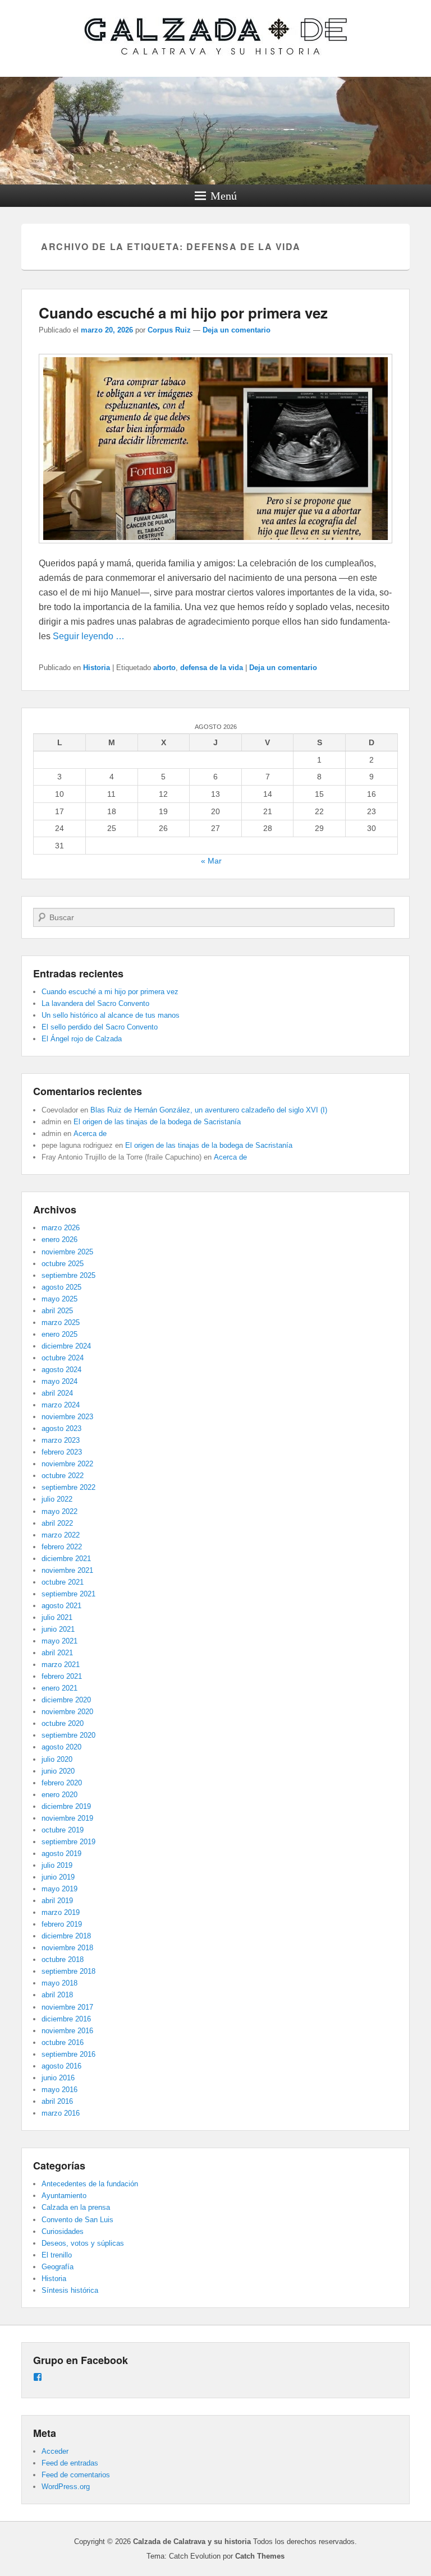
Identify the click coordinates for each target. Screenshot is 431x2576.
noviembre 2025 (67, 1252)
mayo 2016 (59, 2090)
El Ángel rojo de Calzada (82, 1039)
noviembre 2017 (67, 2007)
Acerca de (90, 1134)
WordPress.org (66, 2487)
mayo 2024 (59, 1381)
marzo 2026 (61, 1228)
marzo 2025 (61, 1322)
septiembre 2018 (68, 1971)
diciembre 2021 (66, 1559)
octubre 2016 (63, 2042)
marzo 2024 (61, 1405)
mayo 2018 (59, 1983)
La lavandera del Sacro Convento (95, 1003)
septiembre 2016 (68, 2054)
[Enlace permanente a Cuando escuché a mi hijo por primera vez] (215, 549)
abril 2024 (57, 1393)
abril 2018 (57, 1995)
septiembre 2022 (68, 1487)
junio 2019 (58, 1877)
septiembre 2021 (68, 1594)
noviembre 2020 (67, 1712)
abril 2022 (57, 1523)
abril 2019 (57, 1901)
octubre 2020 (63, 1723)
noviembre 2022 (67, 1464)
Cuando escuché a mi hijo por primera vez (183, 313)
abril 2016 (57, 2101)
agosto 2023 (61, 1428)
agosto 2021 (61, 1606)
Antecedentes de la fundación (90, 2184)
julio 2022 (57, 1499)
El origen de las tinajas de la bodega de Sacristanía (157, 1122)
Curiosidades (63, 2231)
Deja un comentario (237, 330)
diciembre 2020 (66, 1700)
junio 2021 (58, 1629)
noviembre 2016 (67, 2031)
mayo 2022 (59, 1511)
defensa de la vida (212, 668)
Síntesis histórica (70, 2290)
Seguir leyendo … (89, 636)
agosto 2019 (61, 1853)
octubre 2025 (63, 1264)
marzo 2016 (61, 2113)
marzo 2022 (61, 1535)
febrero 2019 (62, 1924)
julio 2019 (57, 1865)
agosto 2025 (61, 1287)
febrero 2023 (62, 1452)
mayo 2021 (59, 1641)
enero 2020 (59, 1795)
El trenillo (57, 2255)
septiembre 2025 (68, 1275)
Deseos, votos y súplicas (83, 2243)
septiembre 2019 (68, 1842)
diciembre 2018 (66, 1936)
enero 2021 (59, 1688)
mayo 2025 (59, 1299)
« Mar (211, 861)
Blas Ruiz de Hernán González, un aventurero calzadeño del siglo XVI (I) (209, 1110)
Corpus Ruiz (169, 330)
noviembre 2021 (67, 1570)
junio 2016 (58, 2078)
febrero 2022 (62, 1547)
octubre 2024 (63, 1358)
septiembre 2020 (68, 1735)
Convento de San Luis (77, 2220)
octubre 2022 (63, 1476)
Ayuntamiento (64, 2196)
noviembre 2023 (67, 1417)
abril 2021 (57, 1653)
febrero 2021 (62, 1676)
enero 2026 (59, 1239)
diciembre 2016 (66, 2019)
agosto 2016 (61, 2066)
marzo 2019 (61, 1912)
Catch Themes (260, 2556)
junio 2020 (58, 1771)
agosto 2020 (61, 1747)
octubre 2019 (63, 1830)
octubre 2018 (63, 1959)
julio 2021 (57, 1617)
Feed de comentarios (76, 2475)
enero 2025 (59, 1334)
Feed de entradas (70, 2463)
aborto (164, 668)
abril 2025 (57, 1311)
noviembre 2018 (67, 1948)
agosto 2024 (61, 1370)
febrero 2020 (62, 1783)
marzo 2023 (61, 1440)
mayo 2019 (59, 1889)
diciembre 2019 (66, 1806)
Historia (97, 668)
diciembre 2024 (66, 1346)
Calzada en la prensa (76, 2207)
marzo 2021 (61, 1665)
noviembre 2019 (67, 1818)
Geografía (58, 2267)
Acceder (55, 2451)
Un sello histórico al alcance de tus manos (111, 1015)
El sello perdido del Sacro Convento (100, 1027)
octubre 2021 (63, 1582)
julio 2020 (57, 1759)
